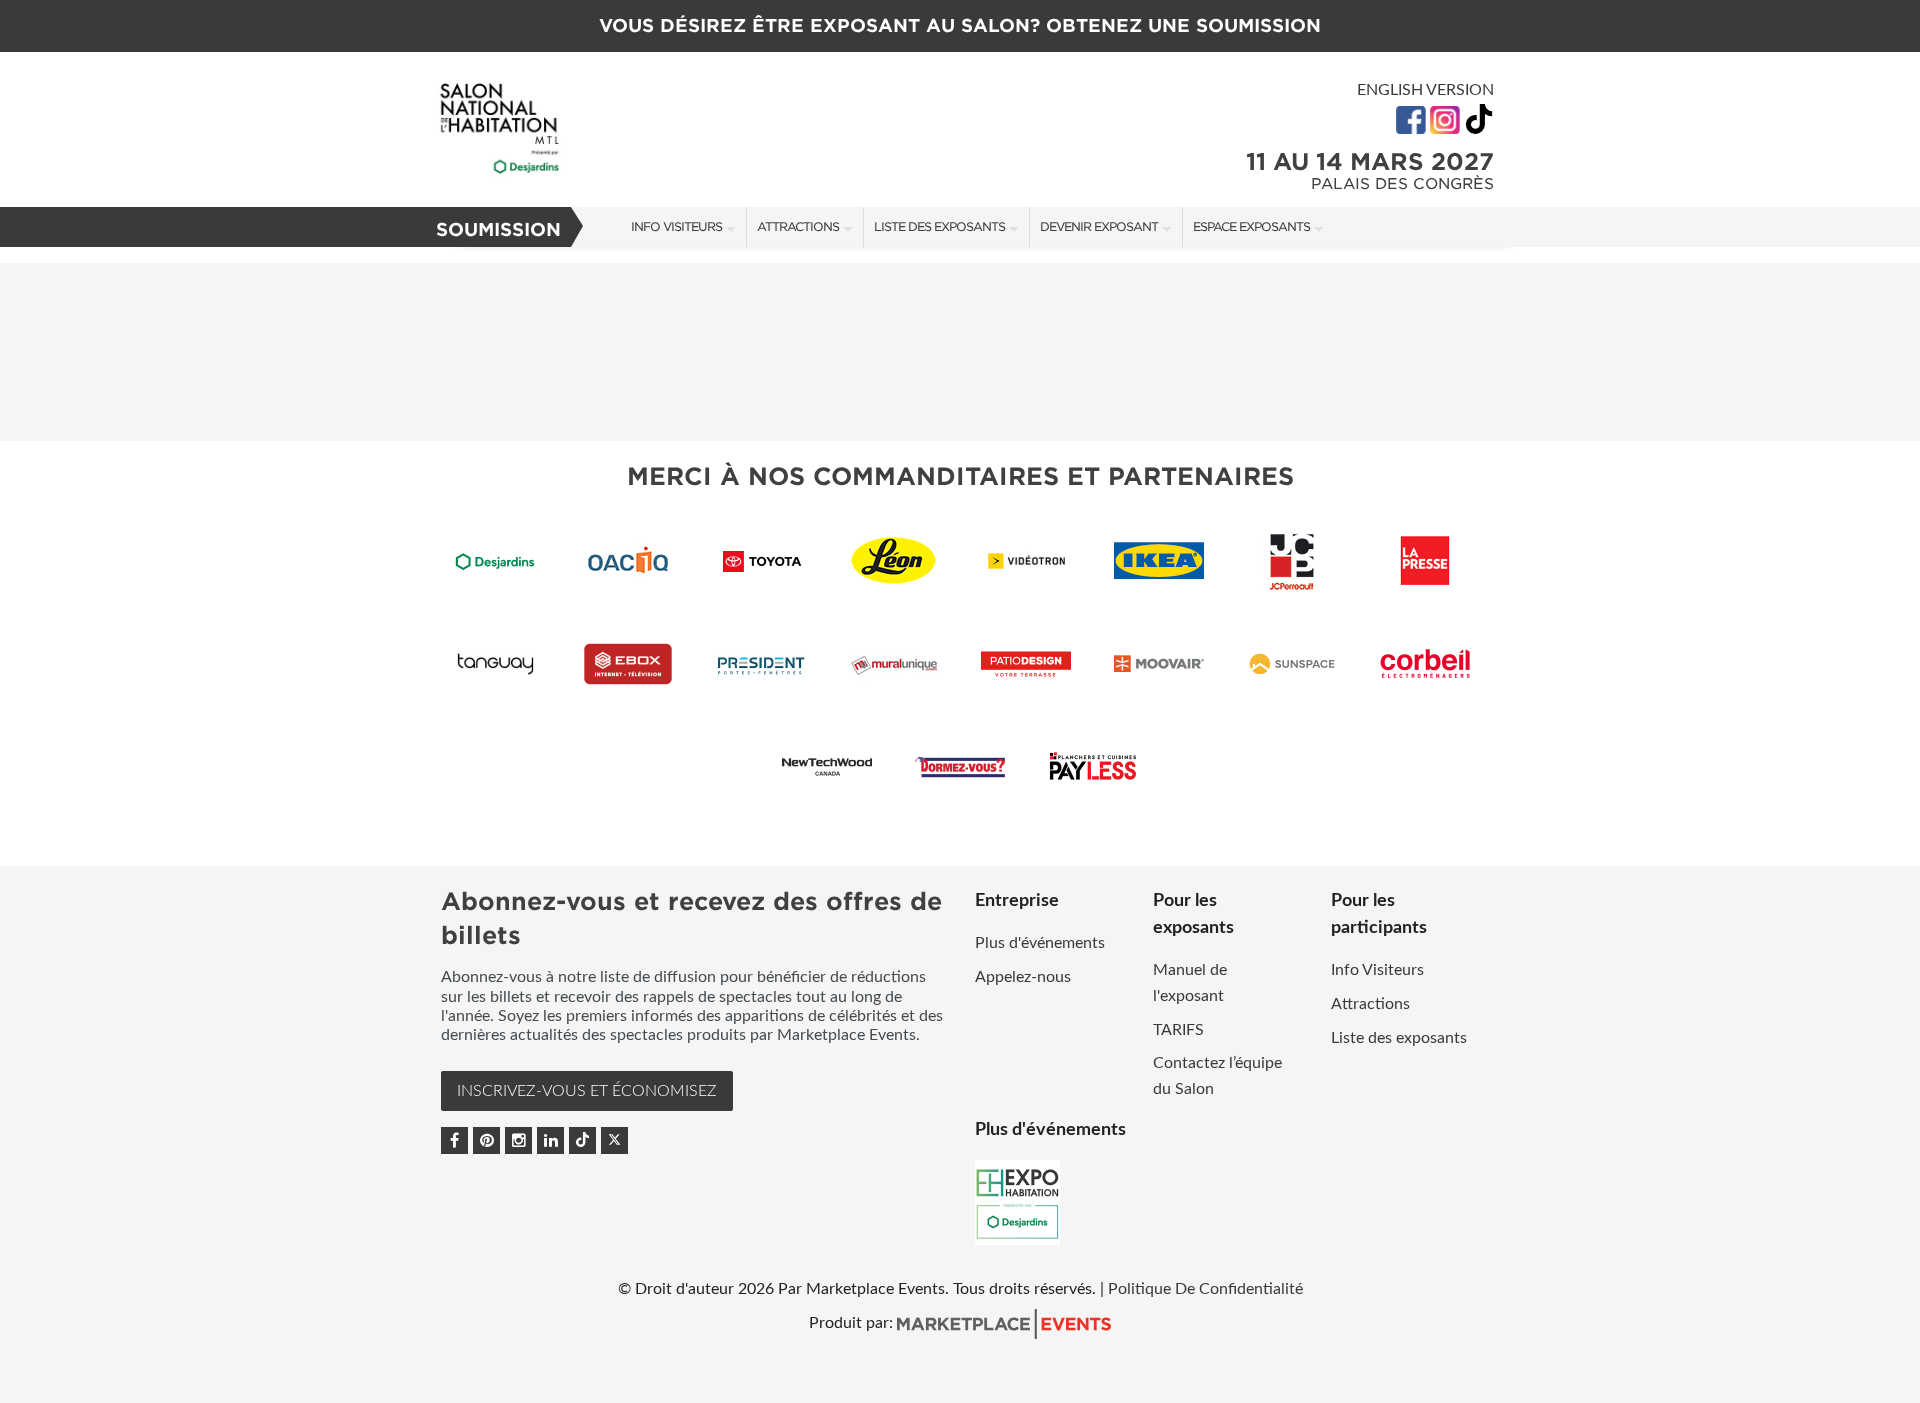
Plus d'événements (1040, 943)
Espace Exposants (1251, 226)
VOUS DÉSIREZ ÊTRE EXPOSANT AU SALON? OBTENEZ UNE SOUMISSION (960, 25)
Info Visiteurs (676, 226)
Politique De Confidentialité (1205, 1289)
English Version (1425, 90)
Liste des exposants (939, 226)
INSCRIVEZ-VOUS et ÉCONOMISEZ (587, 1091)
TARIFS (1178, 1030)
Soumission (498, 229)
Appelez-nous (1023, 977)
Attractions (798, 226)
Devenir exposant (1099, 226)
